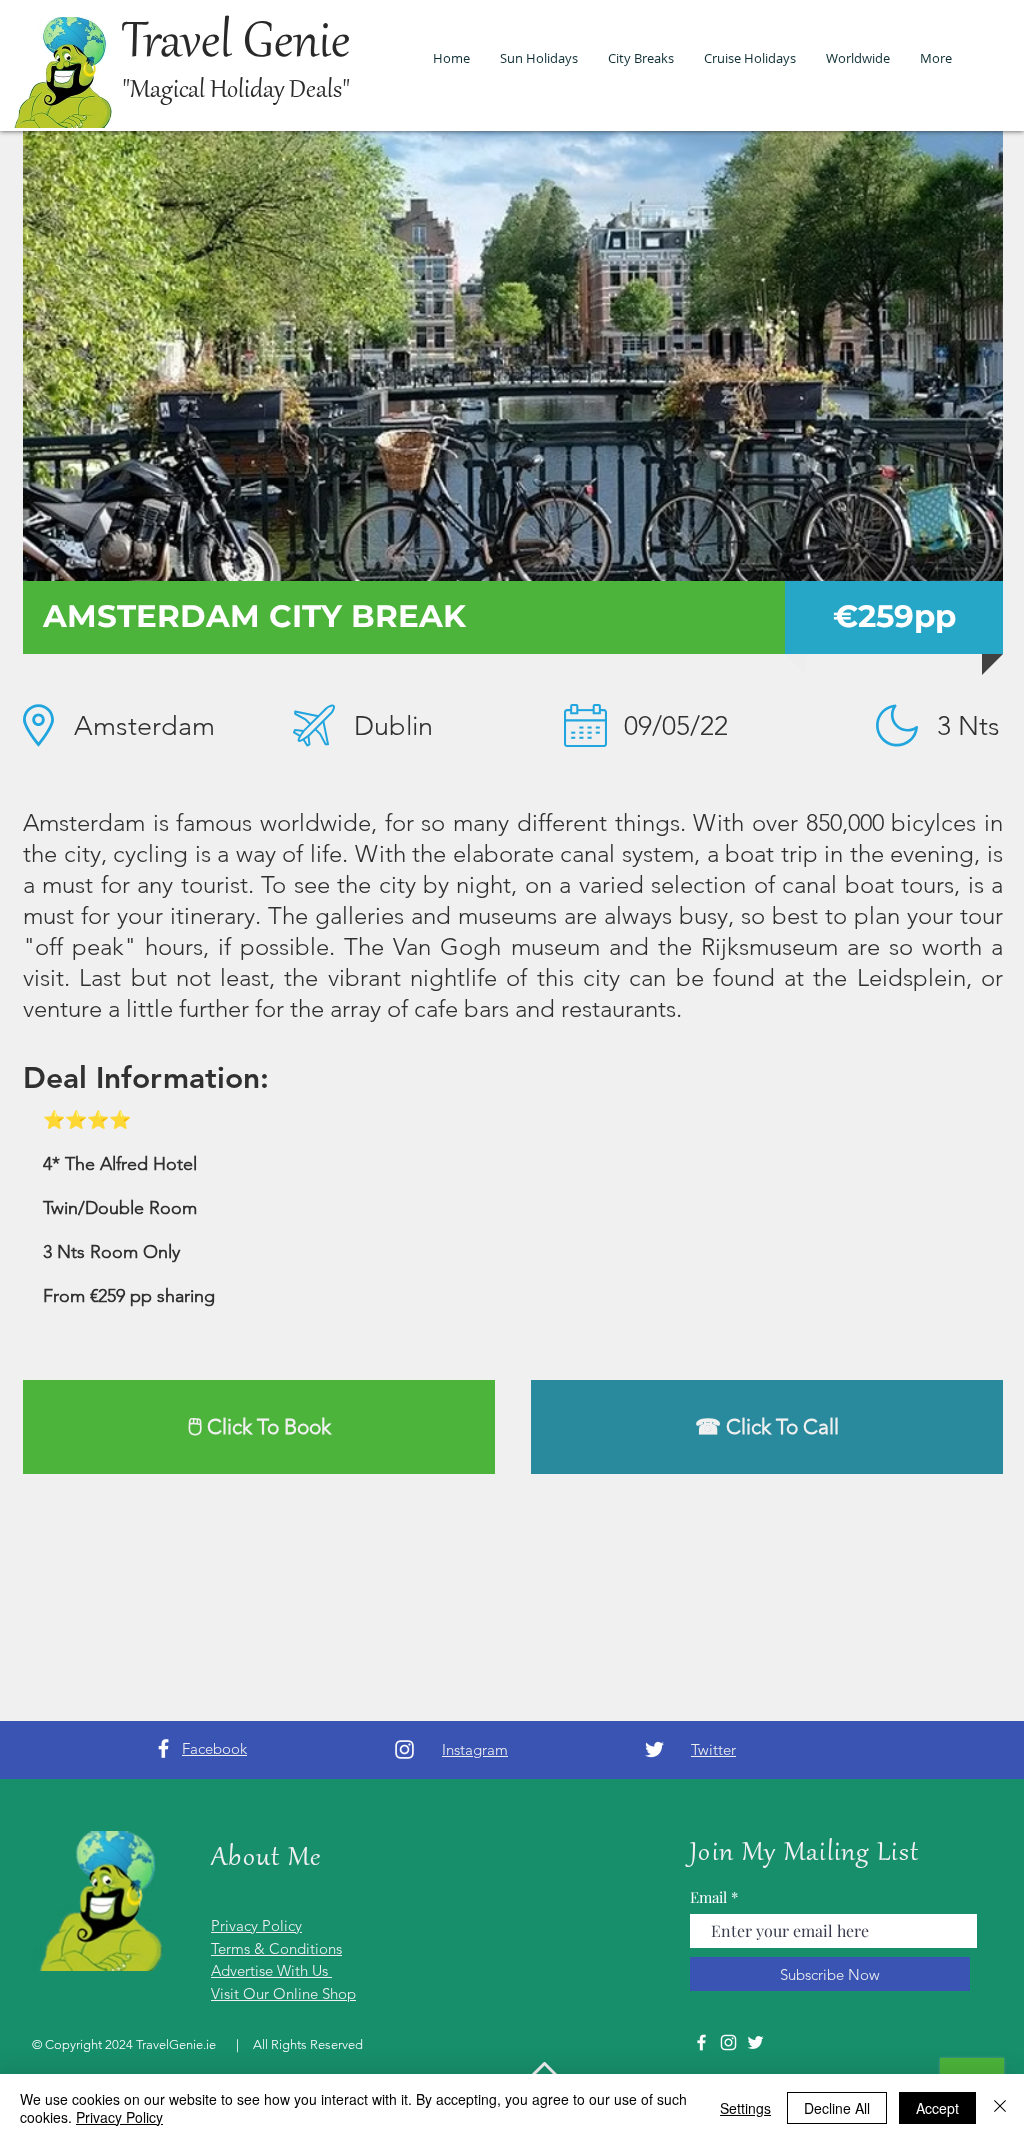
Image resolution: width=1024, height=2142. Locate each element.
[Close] (1000, 2108)
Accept (937, 2108)
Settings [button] (745, 2108)
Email (708, 1897)
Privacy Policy (119, 2117)
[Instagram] (404, 1749)
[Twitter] (654, 1749)
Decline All (837, 2108)
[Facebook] (163, 1748)
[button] (513, 356)
